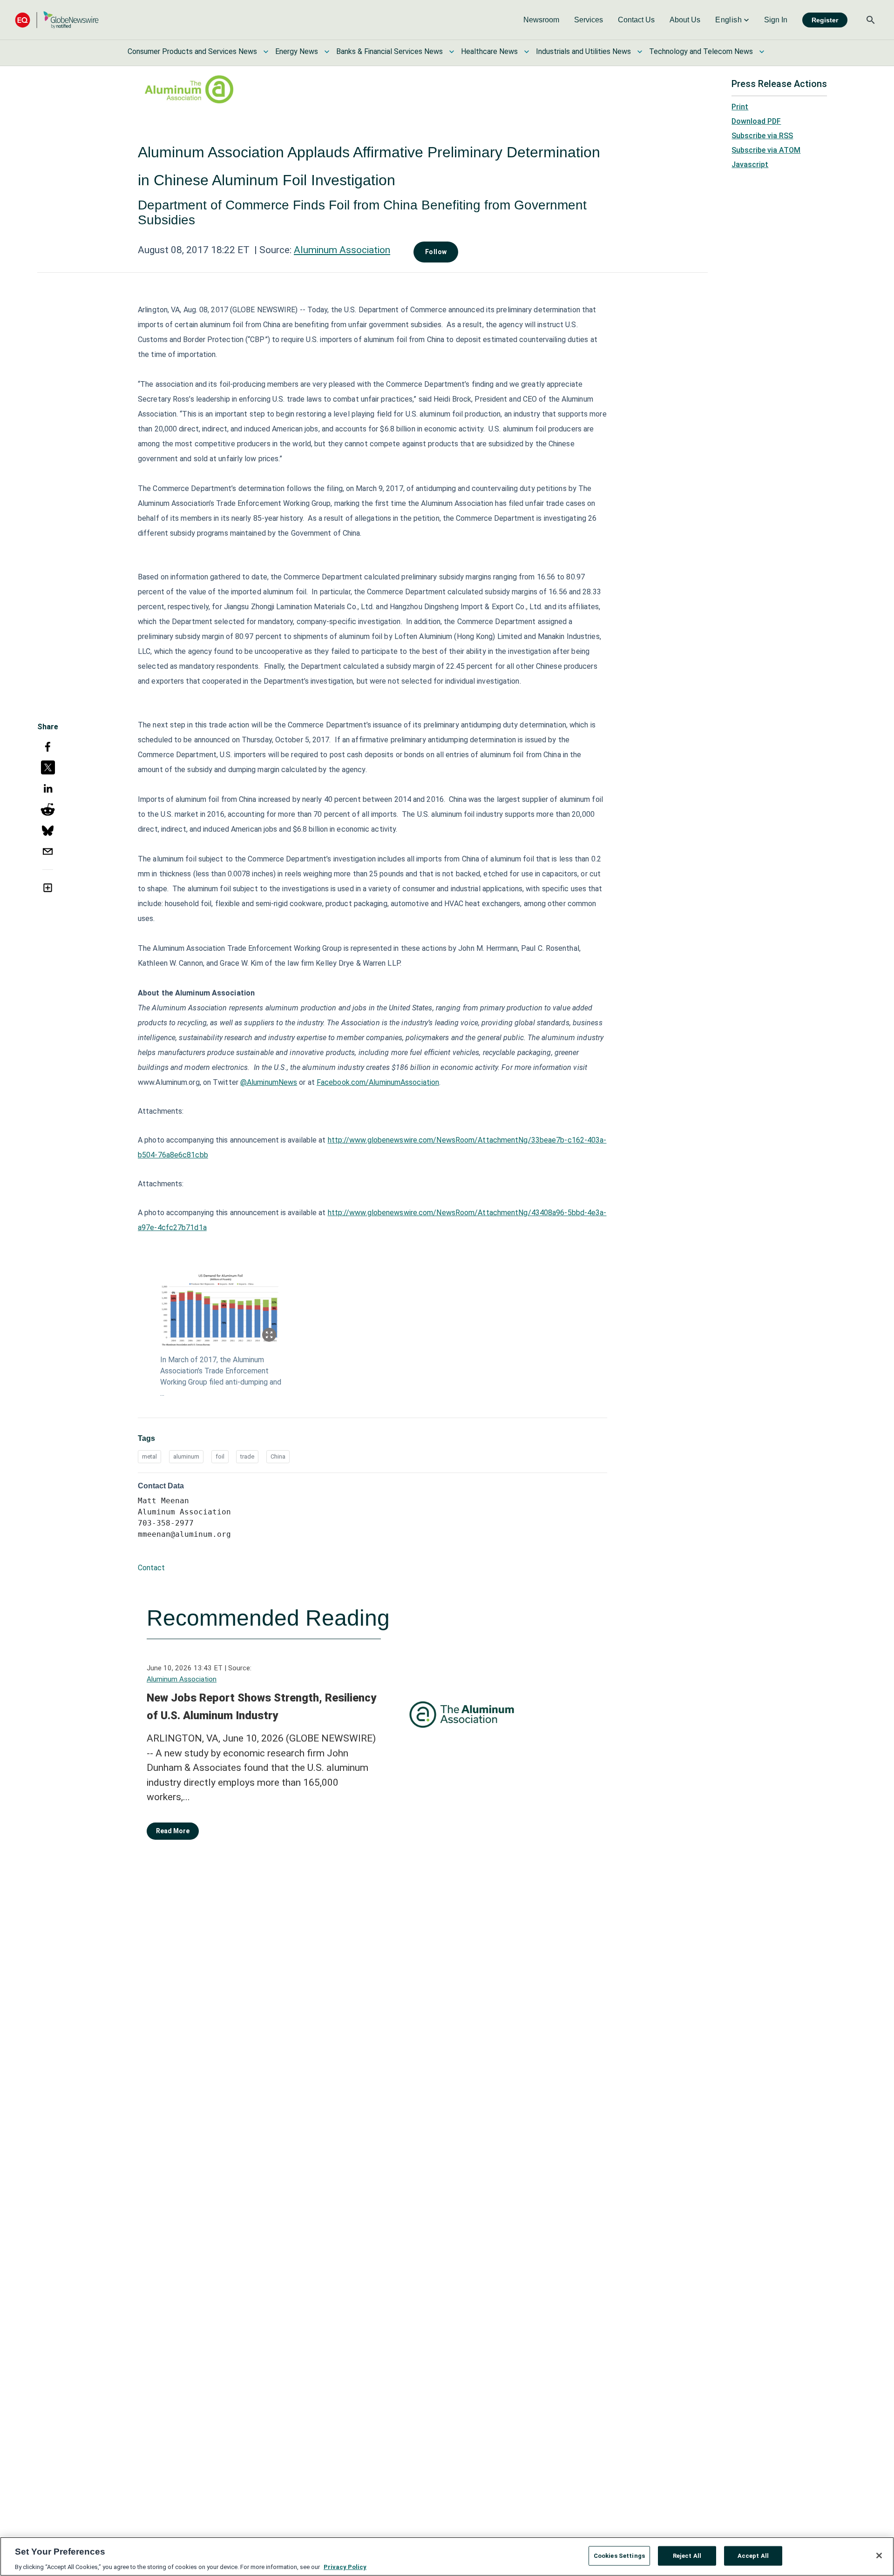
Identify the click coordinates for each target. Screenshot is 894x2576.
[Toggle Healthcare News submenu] (527, 52)
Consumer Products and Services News (192, 51)
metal (149, 1456)
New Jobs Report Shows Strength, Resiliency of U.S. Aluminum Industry (261, 1707)
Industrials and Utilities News (583, 51)
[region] (447, 2556)
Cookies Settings (619, 2555)
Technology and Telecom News (701, 51)
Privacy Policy (345, 2566)
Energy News (297, 51)
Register (825, 20)
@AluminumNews (269, 1082)
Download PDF (756, 121)
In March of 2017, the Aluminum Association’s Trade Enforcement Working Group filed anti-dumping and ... (221, 1376)
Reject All (687, 2555)
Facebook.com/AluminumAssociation (378, 1082)
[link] (541, 20)
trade (247, 1456)
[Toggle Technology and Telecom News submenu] (762, 52)
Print (740, 107)
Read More (173, 1831)
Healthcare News (489, 51)
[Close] (879, 2556)
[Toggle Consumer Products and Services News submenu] (266, 52)
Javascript (750, 165)
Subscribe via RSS (762, 136)
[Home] (57, 20)
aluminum (186, 1456)
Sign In (776, 20)
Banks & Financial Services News (389, 51)
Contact (151, 1568)
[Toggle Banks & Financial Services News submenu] (452, 52)
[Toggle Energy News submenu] (327, 52)
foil (220, 1456)
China (278, 1456)
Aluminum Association (342, 250)
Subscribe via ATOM (766, 150)
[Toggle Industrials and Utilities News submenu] (640, 52)
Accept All (753, 2555)
